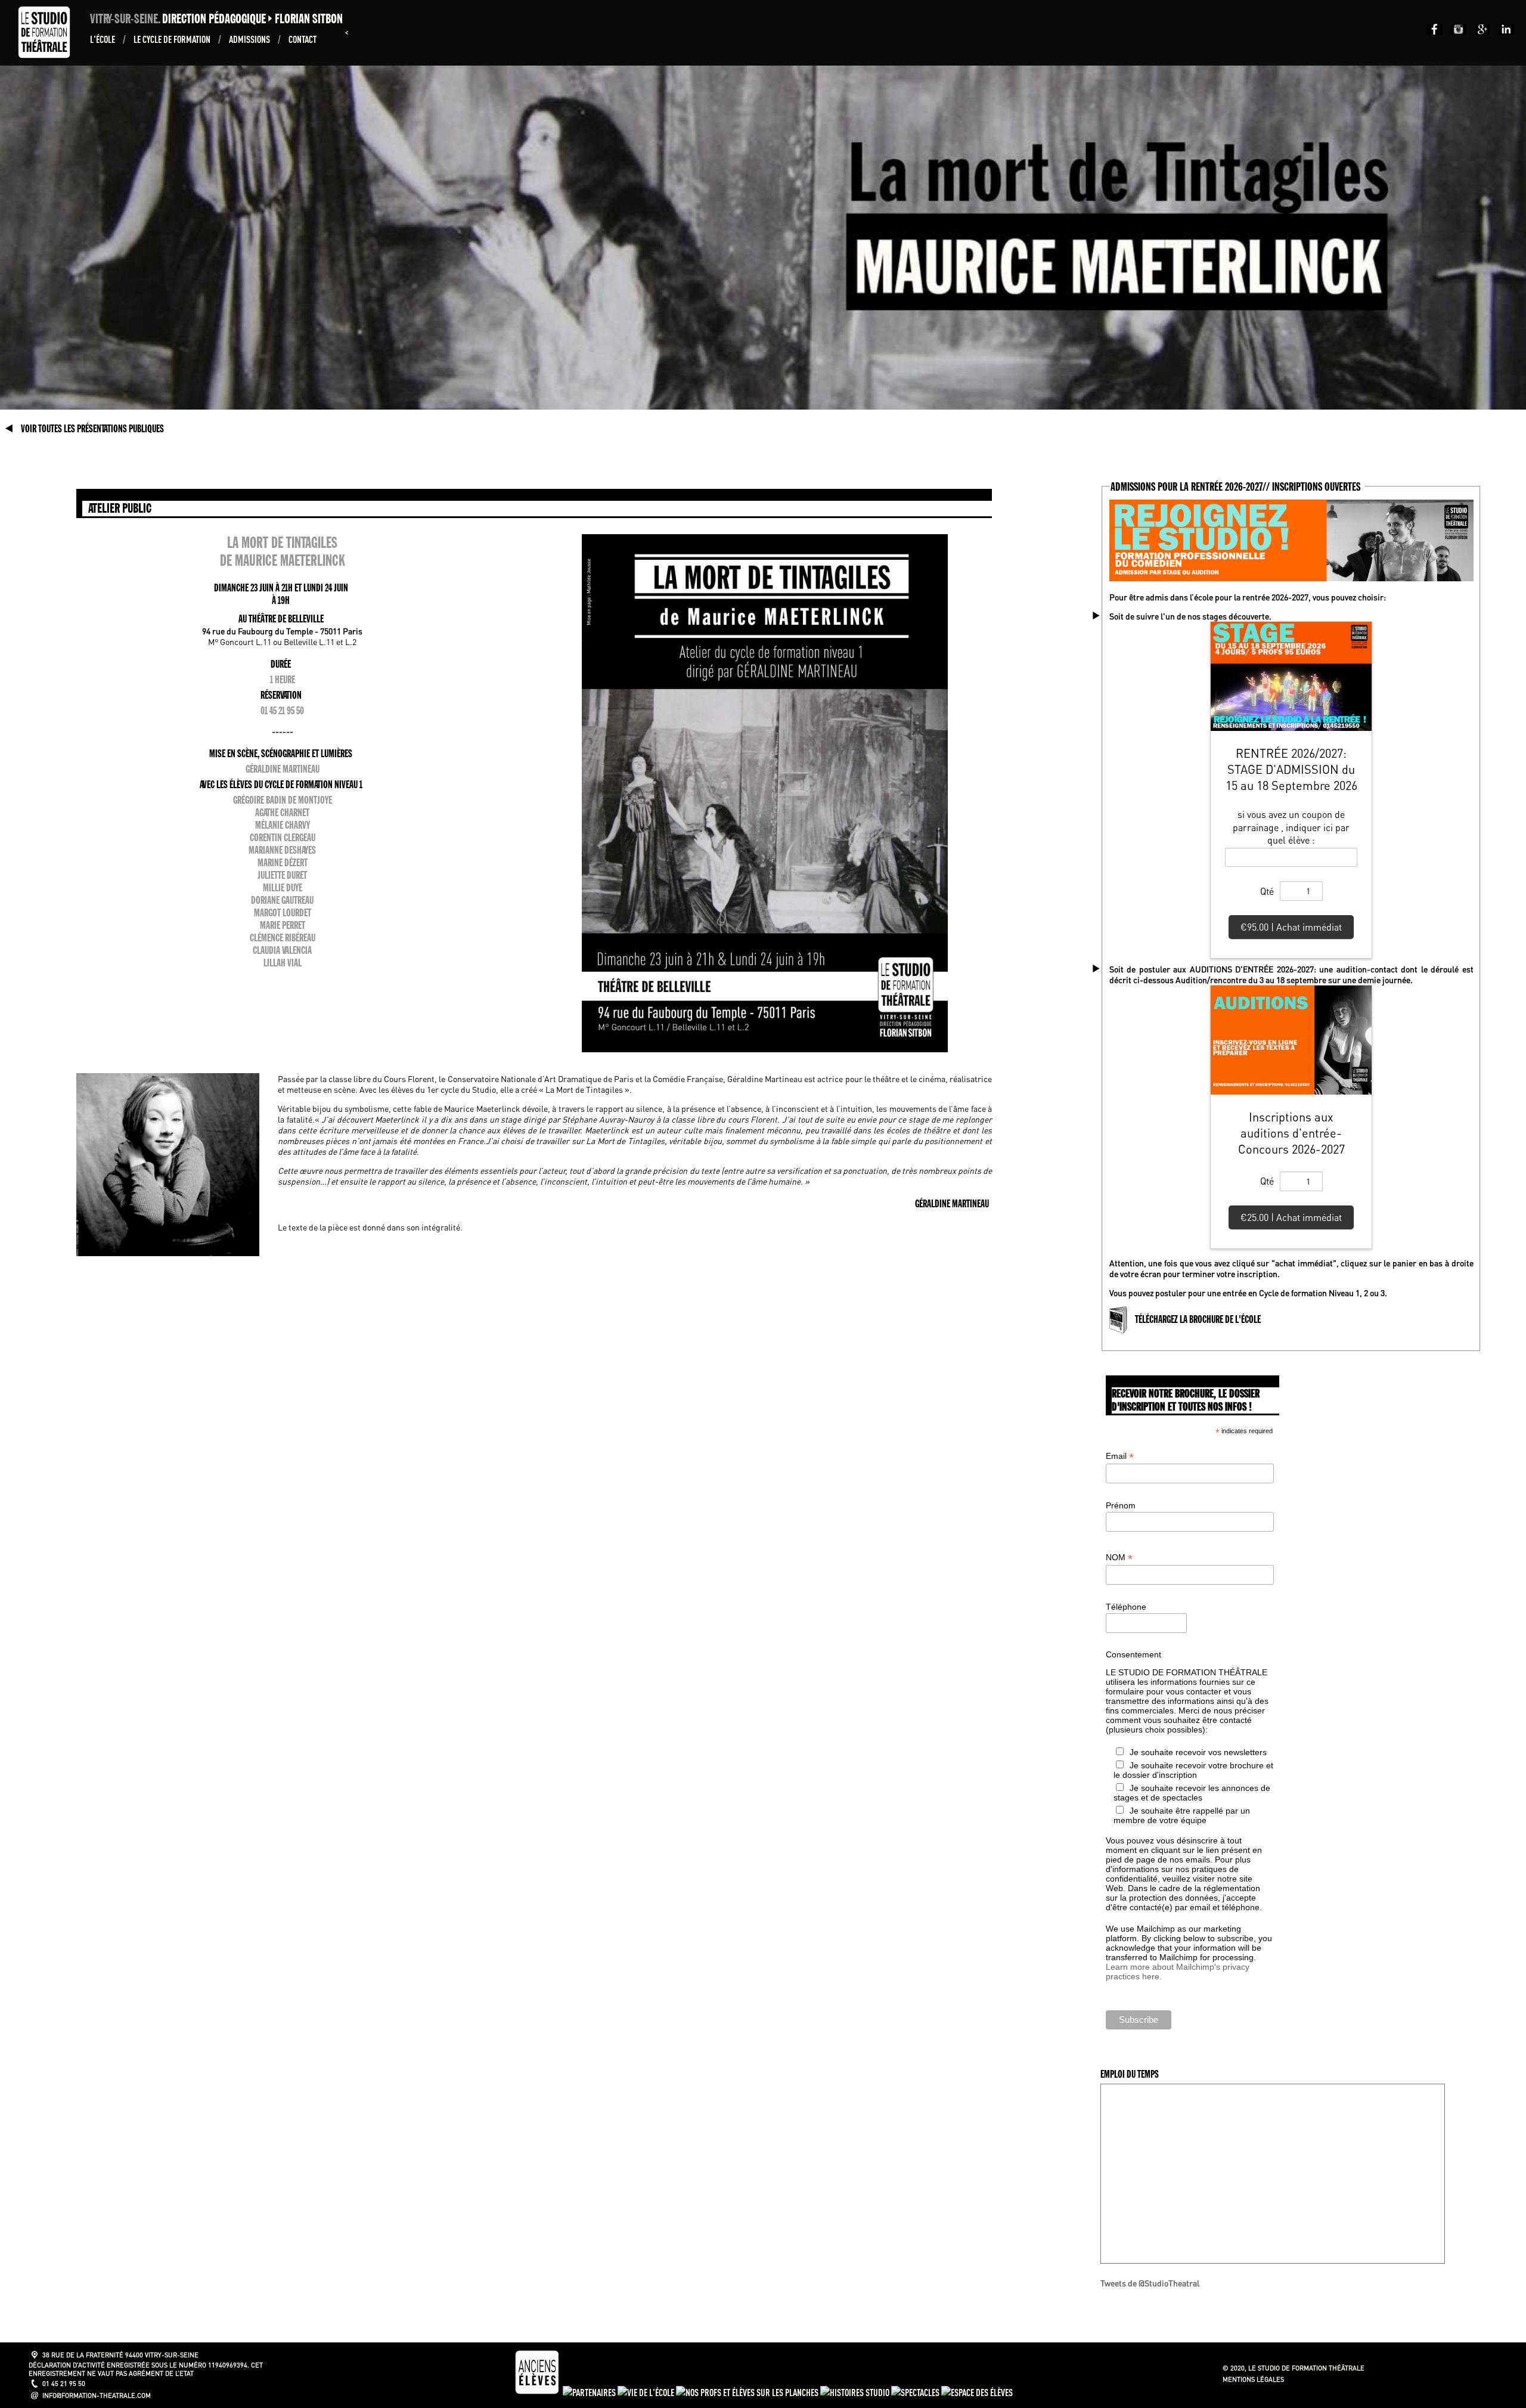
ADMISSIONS (250, 39)
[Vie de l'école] (647, 2392)
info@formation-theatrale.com (97, 2395)
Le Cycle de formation (173, 39)
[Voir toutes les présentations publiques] (10, 429)
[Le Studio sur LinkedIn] (1503, 31)
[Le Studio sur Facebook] (1432, 31)
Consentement (1133, 1654)
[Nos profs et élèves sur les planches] (748, 2392)
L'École (103, 39)
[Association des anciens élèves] (538, 2392)
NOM (1119, 1558)
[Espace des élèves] (977, 2392)
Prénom (1121, 1505)
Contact (303, 39)
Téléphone (1126, 1607)
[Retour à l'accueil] (47, 55)
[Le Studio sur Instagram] (1456, 31)
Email (1120, 1456)
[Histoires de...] (856, 2392)
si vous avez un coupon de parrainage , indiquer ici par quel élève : (1291, 827)
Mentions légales (1253, 2379)
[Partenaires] (590, 2392)
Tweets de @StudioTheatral (1150, 2283)
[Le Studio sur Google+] (1480, 31)
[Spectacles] (916, 2392)
